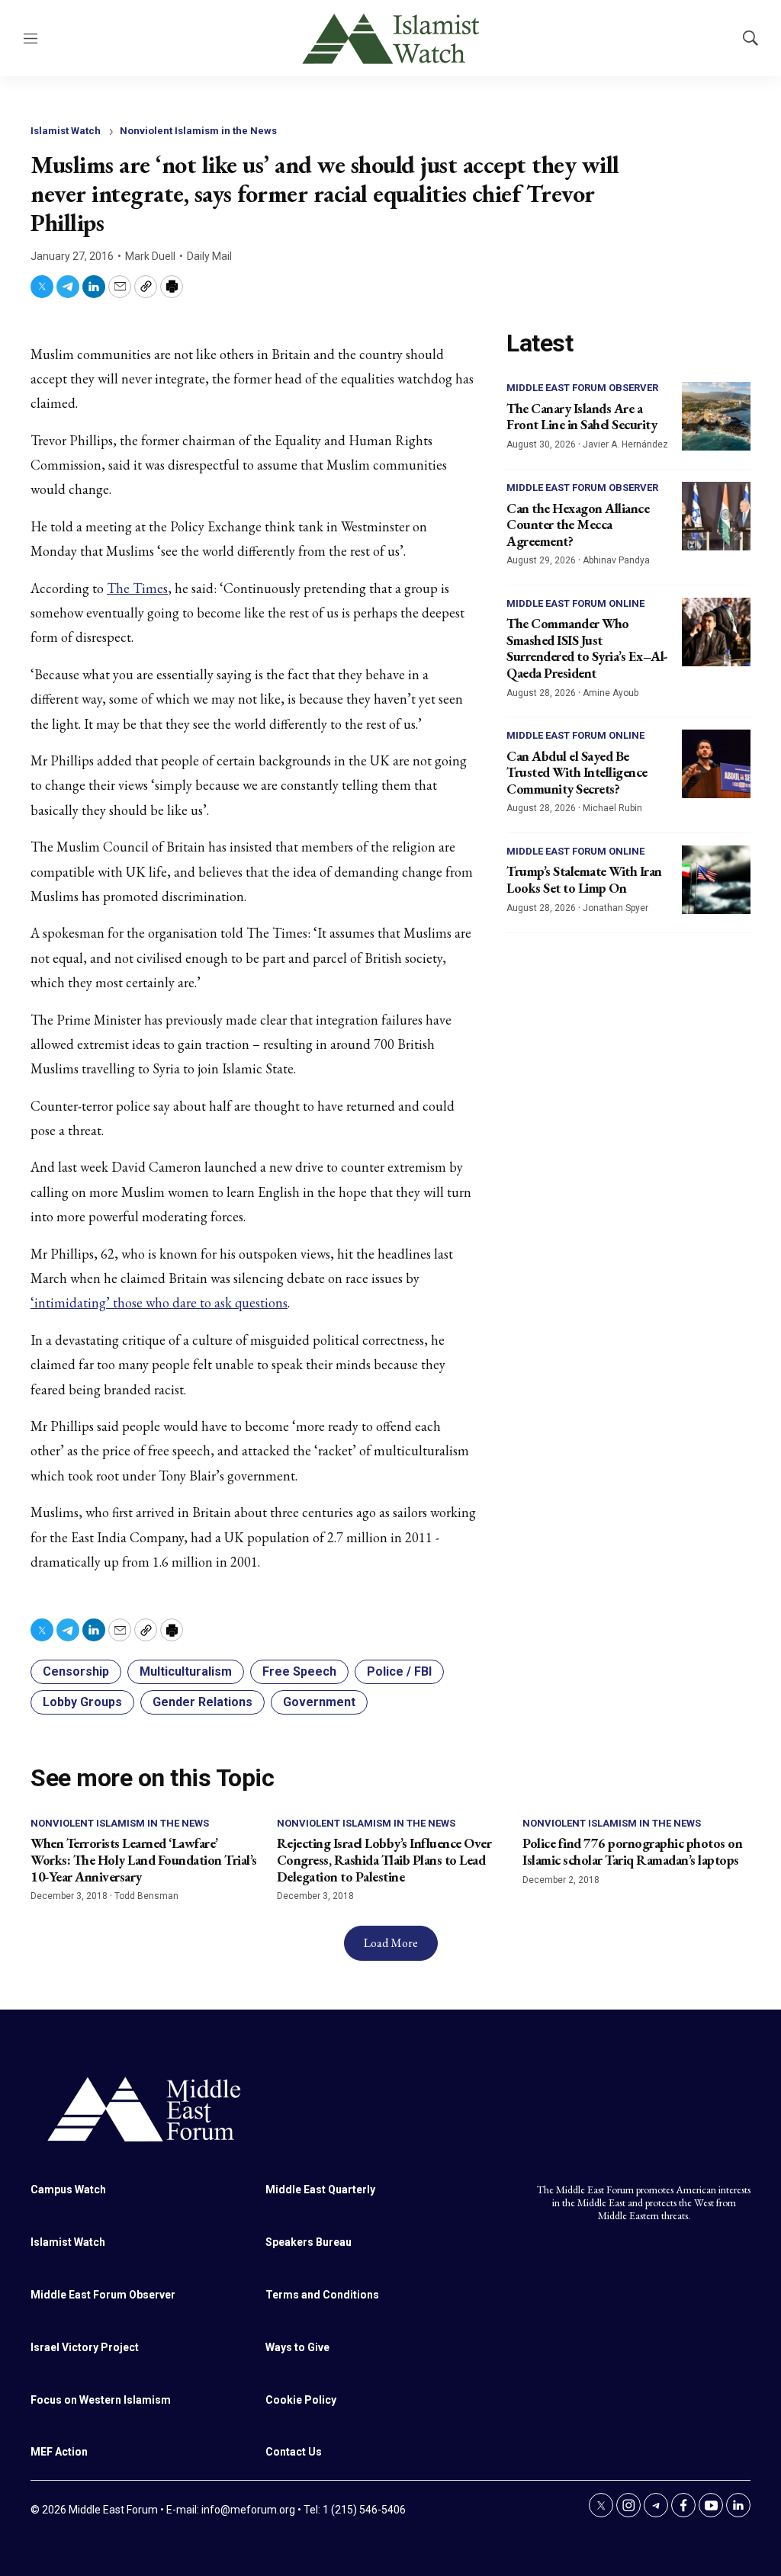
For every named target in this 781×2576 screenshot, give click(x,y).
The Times (137, 588)
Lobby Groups (82, 1702)
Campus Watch (68, 2189)
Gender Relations (202, 1702)
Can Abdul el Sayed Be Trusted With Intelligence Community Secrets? (577, 772)
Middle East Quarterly (320, 2189)
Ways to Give (297, 2347)
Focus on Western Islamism (101, 2400)
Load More (391, 1943)
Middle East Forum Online (575, 603)
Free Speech (299, 1671)
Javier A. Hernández (625, 444)
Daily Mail (209, 256)
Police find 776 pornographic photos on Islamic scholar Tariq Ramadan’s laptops (632, 1851)
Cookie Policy (301, 2400)
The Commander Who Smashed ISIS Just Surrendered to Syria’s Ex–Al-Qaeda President (587, 648)
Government (319, 1702)
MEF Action (59, 2452)
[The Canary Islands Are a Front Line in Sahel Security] (716, 416)
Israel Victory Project (85, 2347)
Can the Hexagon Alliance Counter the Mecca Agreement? (578, 525)
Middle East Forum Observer (582, 388)
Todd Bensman (146, 1896)
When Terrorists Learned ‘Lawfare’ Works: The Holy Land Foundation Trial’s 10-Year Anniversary (144, 1859)
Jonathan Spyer (615, 908)
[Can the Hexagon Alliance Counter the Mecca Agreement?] (716, 516)
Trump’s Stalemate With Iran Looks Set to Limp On (584, 879)
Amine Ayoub (611, 693)
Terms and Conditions (322, 2295)
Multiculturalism (186, 1671)
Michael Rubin (612, 808)
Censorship (76, 1671)
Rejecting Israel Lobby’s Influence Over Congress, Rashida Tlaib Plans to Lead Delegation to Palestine (384, 1859)
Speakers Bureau (309, 2242)
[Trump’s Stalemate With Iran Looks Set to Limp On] (716, 880)
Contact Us (294, 2452)
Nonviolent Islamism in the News (198, 131)
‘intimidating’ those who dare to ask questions (159, 1302)
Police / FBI (399, 1671)
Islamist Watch (66, 131)
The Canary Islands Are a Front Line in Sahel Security (582, 417)
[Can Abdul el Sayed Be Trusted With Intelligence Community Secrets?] (716, 764)
